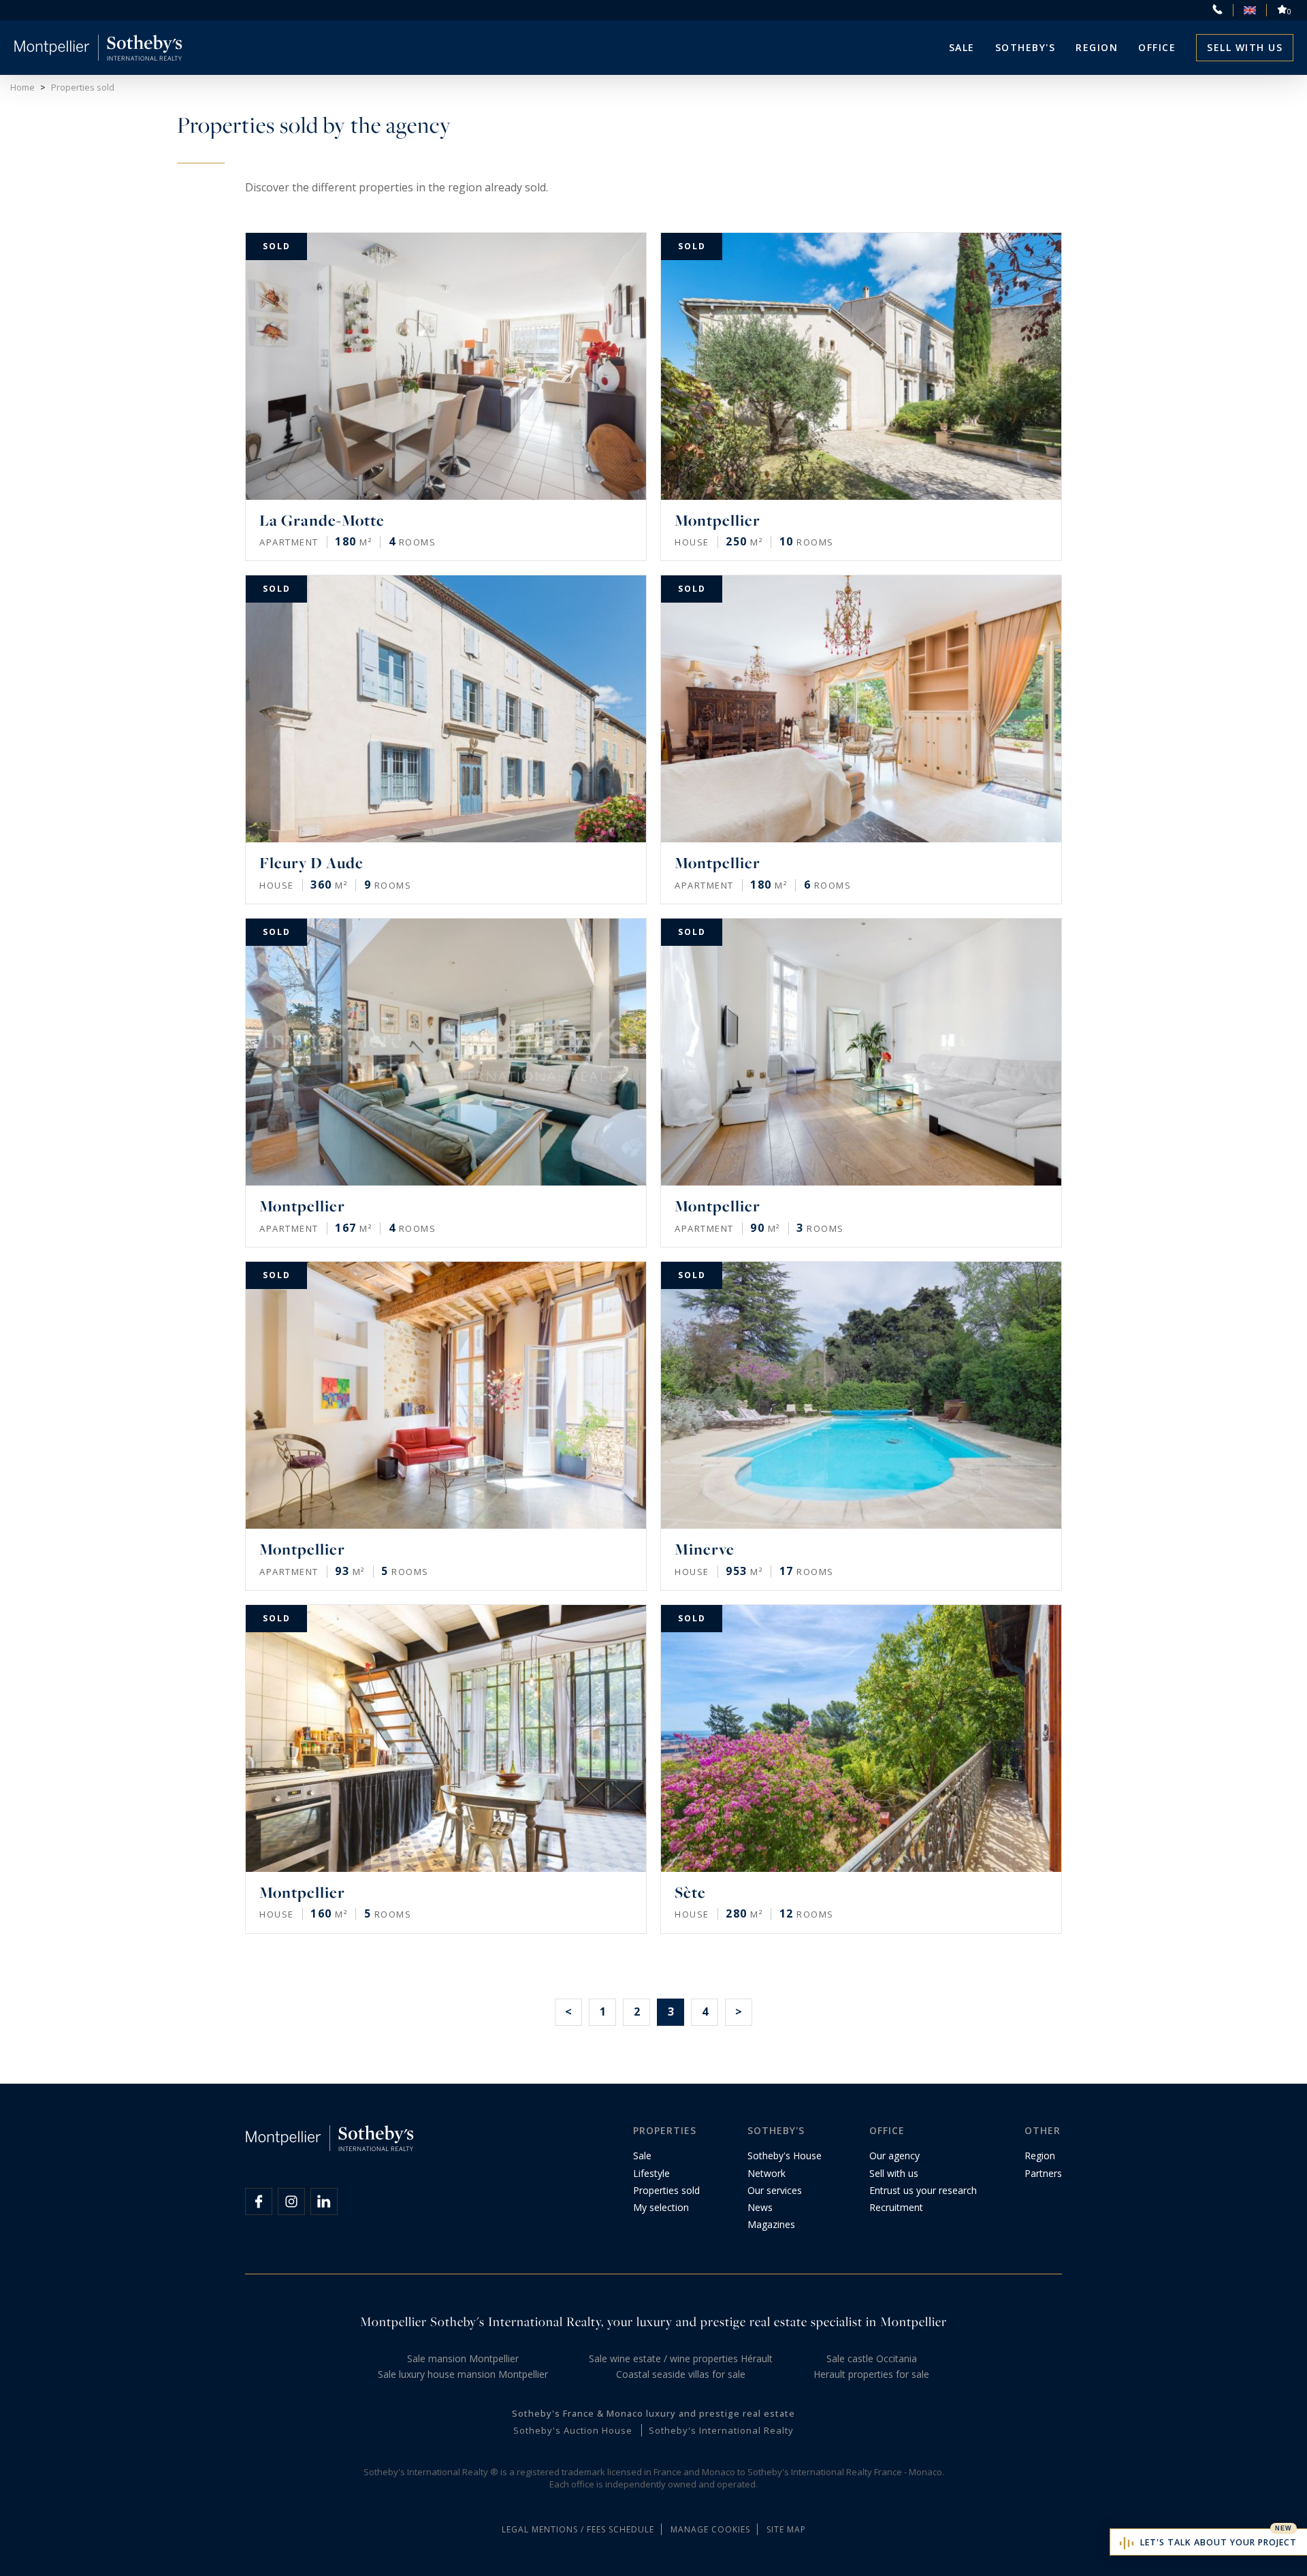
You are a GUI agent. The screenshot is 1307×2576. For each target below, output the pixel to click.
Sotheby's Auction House (573, 2430)
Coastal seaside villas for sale (681, 2374)
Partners (1043, 2173)
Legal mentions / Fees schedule (578, 2529)
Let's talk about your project (1219, 2542)
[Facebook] (259, 2201)
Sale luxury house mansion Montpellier (463, 2374)
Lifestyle (651, 2173)
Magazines (771, 2224)
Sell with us (1245, 47)
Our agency (894, 2156)
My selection (661, 2207)
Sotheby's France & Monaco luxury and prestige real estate (653, 2413)
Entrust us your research (923, 2190)
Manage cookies (710, 2529)
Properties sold (666, 2190)
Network (767, 2173)
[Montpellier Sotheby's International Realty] (98, 48)
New (1284, 2528)
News (760, 2207)
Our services (775, 2190)
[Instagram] (291, 2201)
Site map (786, 2529)
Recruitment (896, 2207)
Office (1157, 47)
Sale (962, 47)
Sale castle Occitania (872, 2358)
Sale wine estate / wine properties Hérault (681, 2358)
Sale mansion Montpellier (463, 2358)
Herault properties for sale (871, 2374)
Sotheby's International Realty (721, 2430)
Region (1097, 47)
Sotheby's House (785, 2156)
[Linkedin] (324, 2201)
